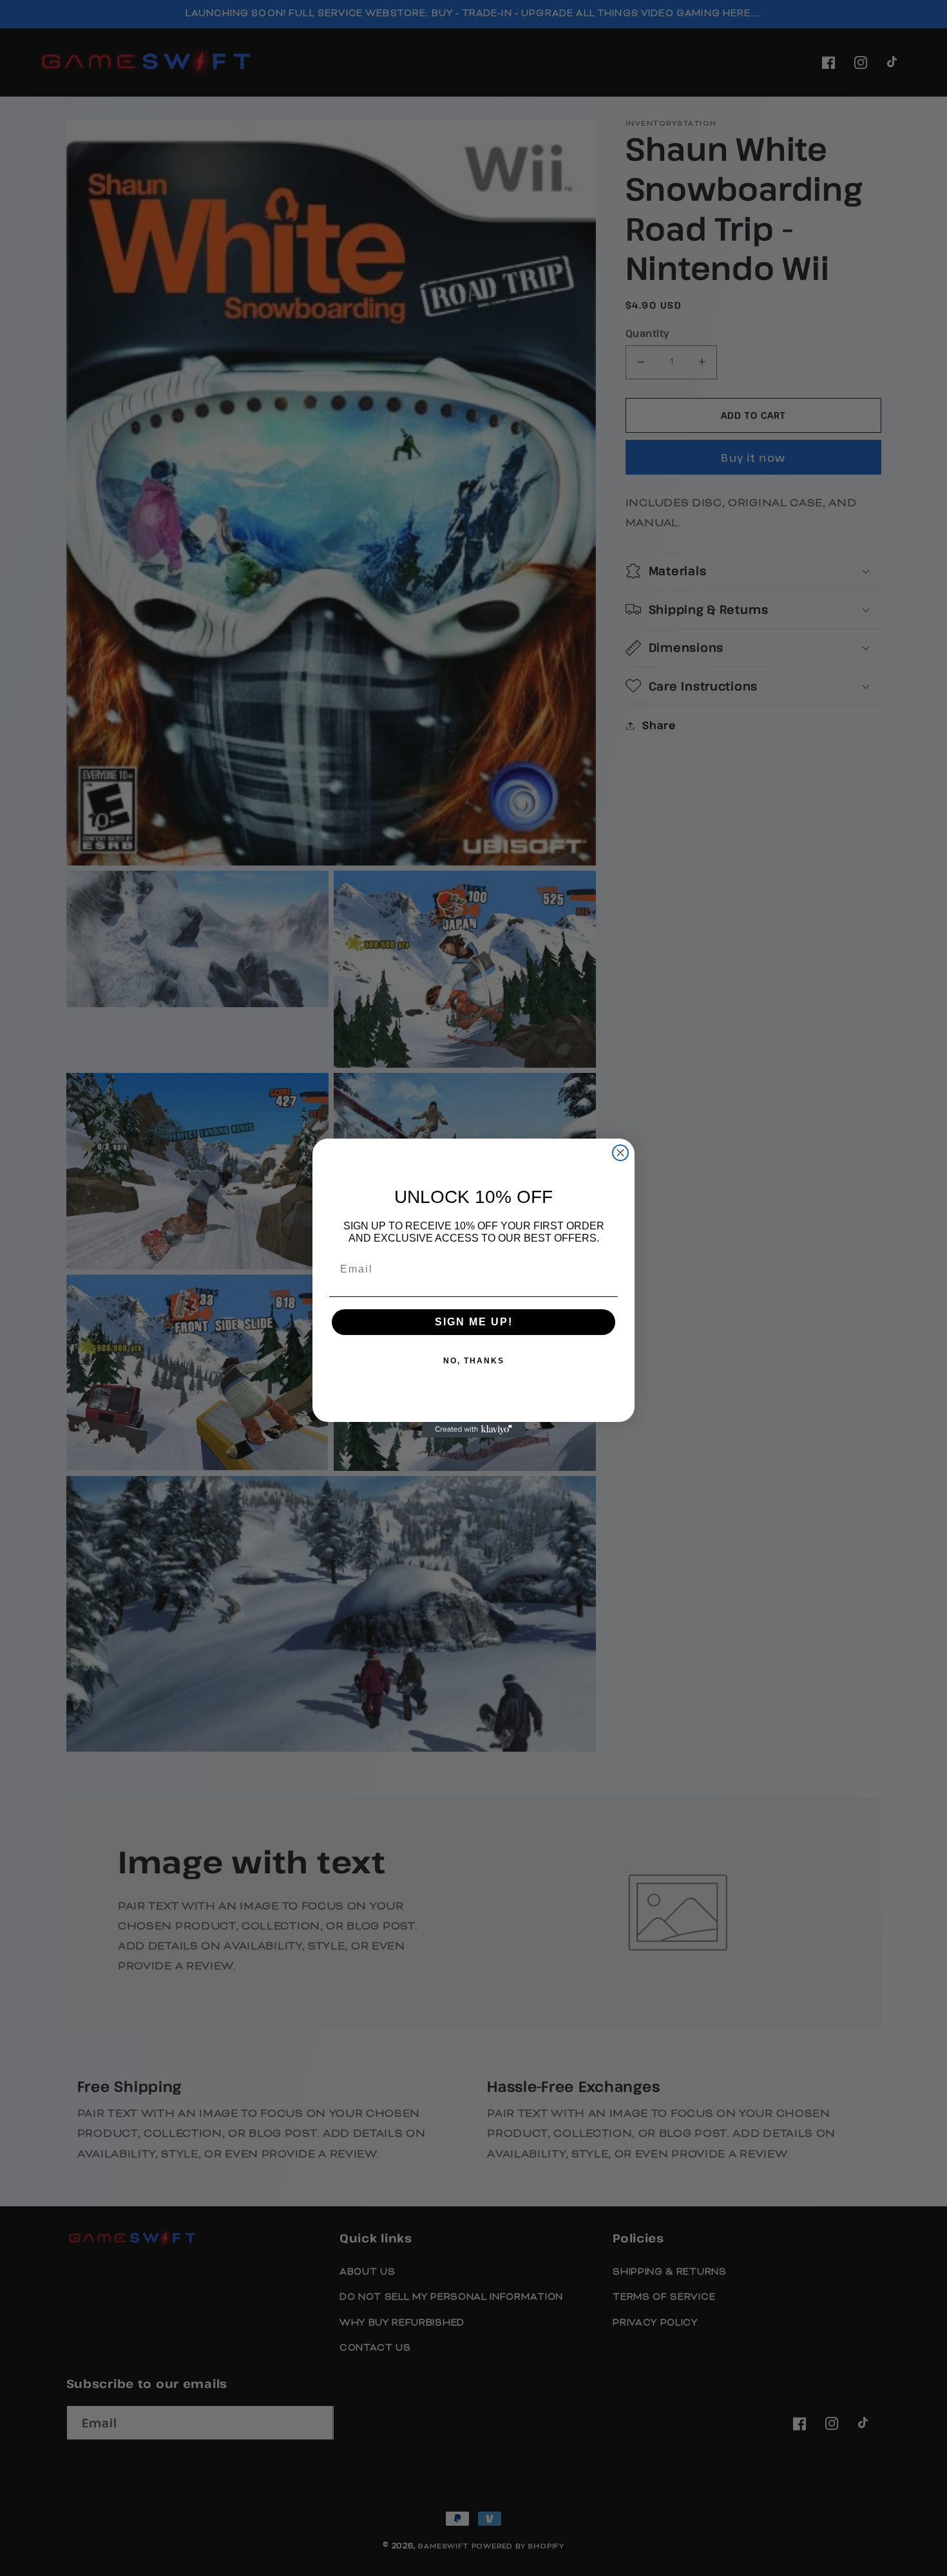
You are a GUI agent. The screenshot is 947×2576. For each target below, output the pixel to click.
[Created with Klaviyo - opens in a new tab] (473, 1430)
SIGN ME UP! (474, 1322)
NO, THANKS (474, 1361)
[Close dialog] (620, 1153)
